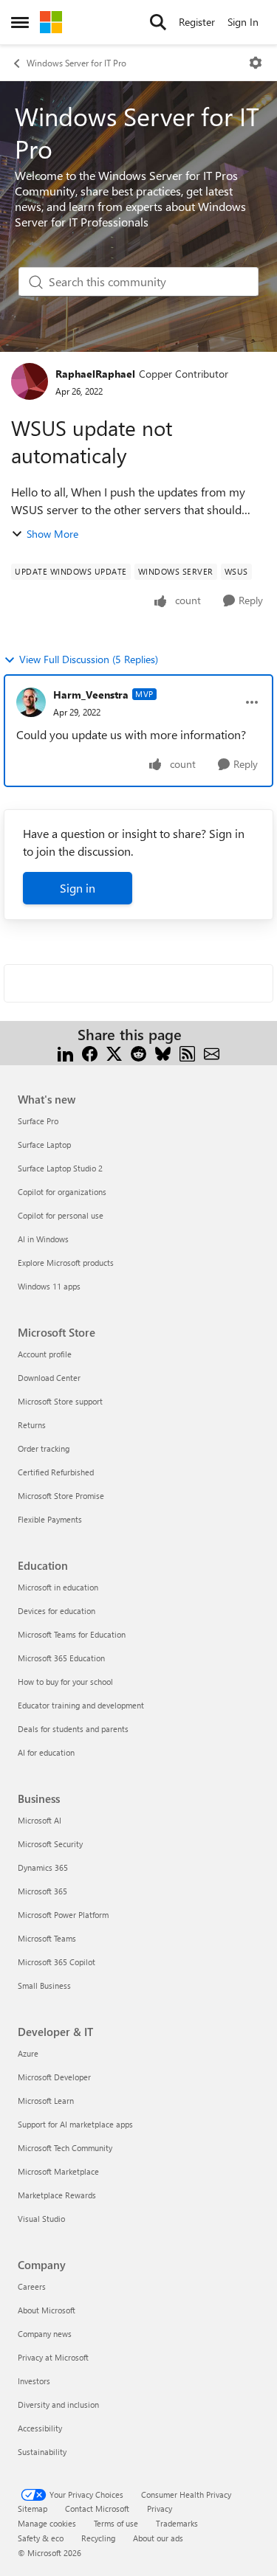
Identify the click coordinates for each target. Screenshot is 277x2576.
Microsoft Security (50, 1844)
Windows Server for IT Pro (76, 63)
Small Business (44, 1985)
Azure (28, 2053)
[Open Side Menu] (20, 22)
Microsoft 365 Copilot (57, 1962)
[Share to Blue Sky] (163, 1052)
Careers (32, 2286)
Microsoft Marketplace (58, 2171)
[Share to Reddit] (138, 1052)
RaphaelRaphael (95, 374)
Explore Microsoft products (66, 1263)
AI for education (46, 1752)
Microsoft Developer (54, 2077)
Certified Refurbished (56, 1472)
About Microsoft (47, 2310)
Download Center (49, 1378)
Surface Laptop (44, 1145)
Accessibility (40, 2428)
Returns (32, 1425)
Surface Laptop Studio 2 (60, 1168)
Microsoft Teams (47, 1938)
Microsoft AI (40, 1820)
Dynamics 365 (43, 1867)
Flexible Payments (50, 1519)
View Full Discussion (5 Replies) (89, 659)
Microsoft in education (58, 1587)
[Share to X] (114, 1052)
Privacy (160, 2509)
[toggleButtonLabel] (256, 63)
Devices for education (57, 1611)
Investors (34, 2381)
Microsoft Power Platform (63, 1915)
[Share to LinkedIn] (65, 1052)
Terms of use (116, 2523)
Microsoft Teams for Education (72, 1634)
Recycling (98, 2538)
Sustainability (42, 2452)
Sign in (78, 888)
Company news (45, 2334)
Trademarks (177, 2523)
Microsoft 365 (42, 1891)
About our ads (158, 2538)
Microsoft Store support (60, 1401)
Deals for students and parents (73, 1729)
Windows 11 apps (49, 1286)
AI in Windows (43, 1239)
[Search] (158, 22)
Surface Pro (38, 1121)
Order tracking (44, 1448)
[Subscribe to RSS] (187, 1052)
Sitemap (33, 2509)
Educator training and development (81, 1705)
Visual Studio (41, 2219)
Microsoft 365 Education (61, 1658)
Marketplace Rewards (57, 2195)
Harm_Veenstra (91, 695)
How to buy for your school (65, 1682)
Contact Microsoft (97, 2509)
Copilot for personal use (61, 1215)
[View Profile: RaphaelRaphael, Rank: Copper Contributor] (30, 381)
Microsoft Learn (46, 2101)
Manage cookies (47, 2523)
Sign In (243, 22)
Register (197, 22)
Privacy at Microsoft (53, 2357)
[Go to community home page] (51, 22)
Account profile (45, 1354)
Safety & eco (41, 2538)
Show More (52, 534)
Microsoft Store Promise (61, 1496)
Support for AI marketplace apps (75, 2124)
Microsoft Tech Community (65, 2148)
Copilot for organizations (62, 1192)
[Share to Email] (212, 1052)
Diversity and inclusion (58, 2404)
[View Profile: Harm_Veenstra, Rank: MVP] (31, 702)
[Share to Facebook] (90, 1052)
